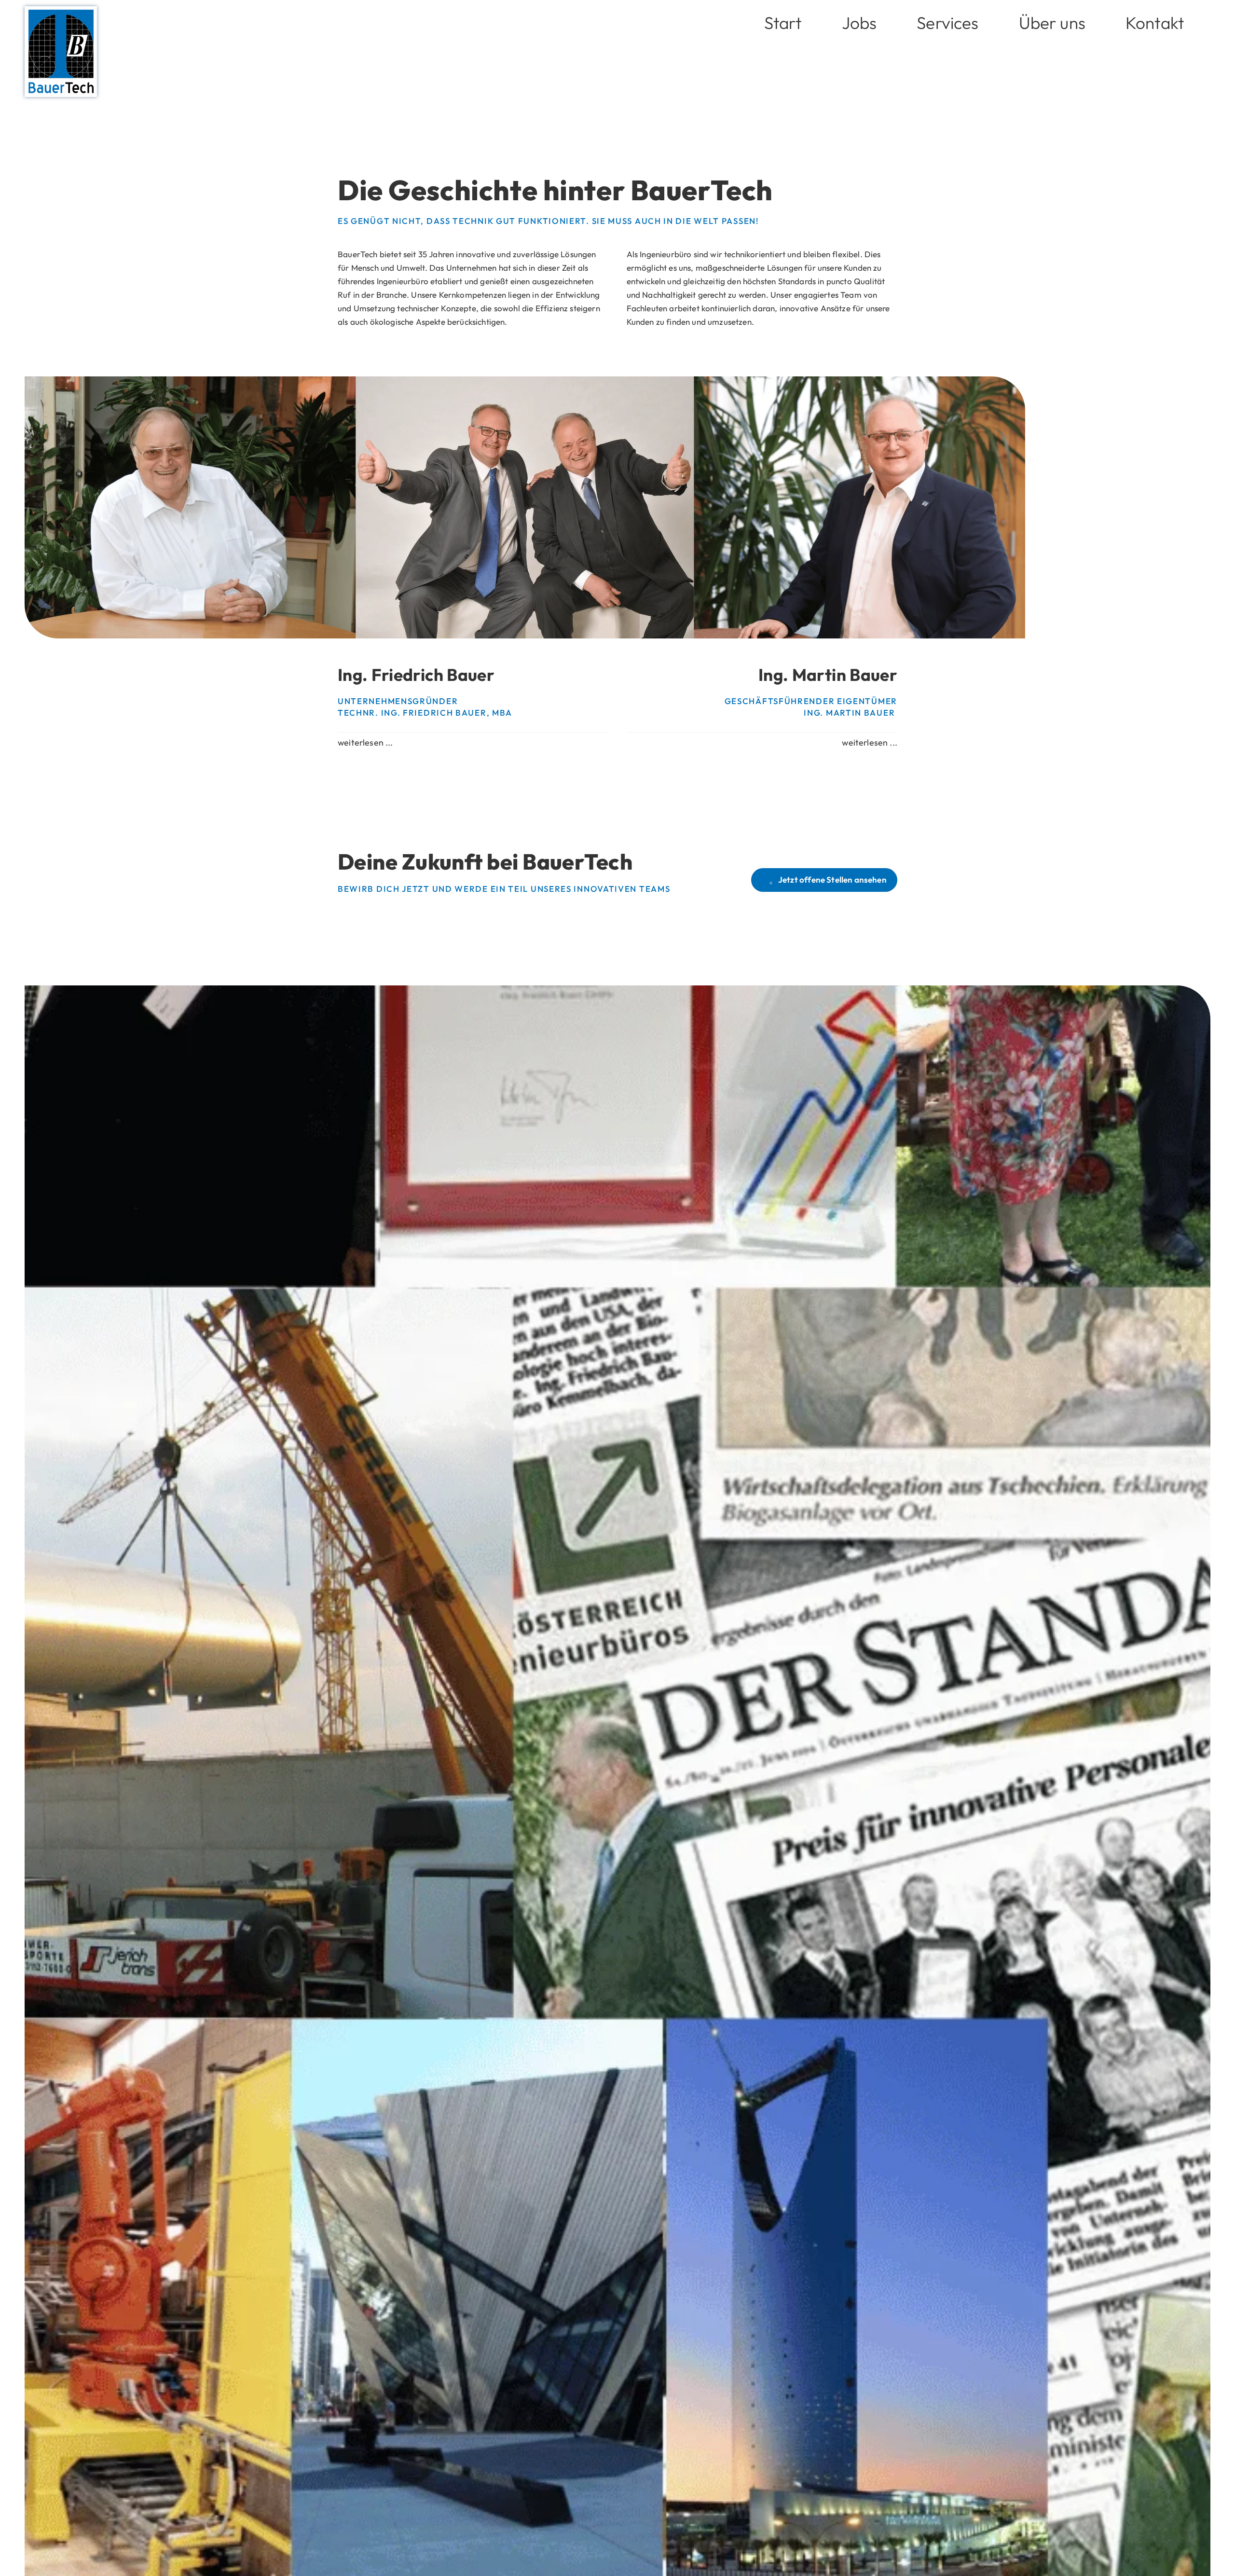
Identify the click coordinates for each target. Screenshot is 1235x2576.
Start (783, 23)
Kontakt (1155, 23)
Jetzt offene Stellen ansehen (832, 879)
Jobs (859, 23)
